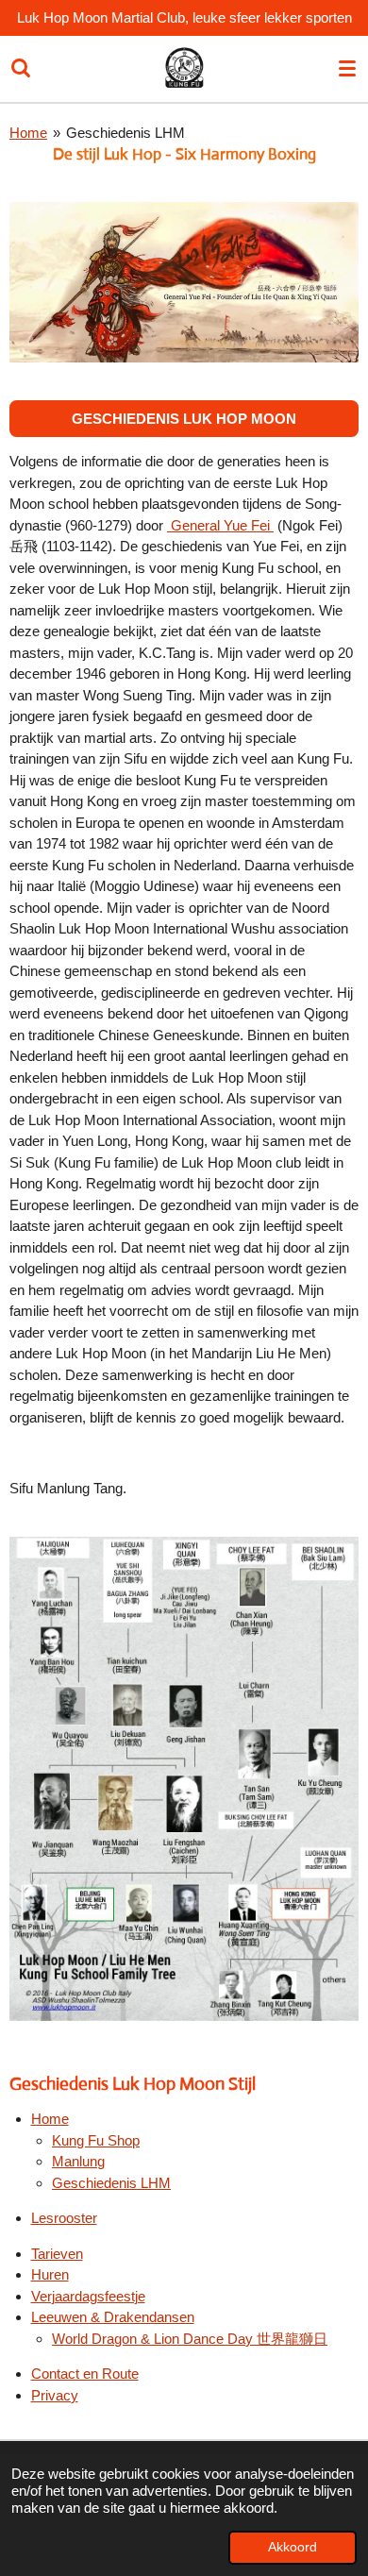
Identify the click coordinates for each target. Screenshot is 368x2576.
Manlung (78, 2161)
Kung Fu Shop (96, 2140)
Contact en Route (85, 2374)
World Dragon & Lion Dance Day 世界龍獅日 (190, 2339)
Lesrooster (64, 2218)
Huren (50, 2274)
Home (28, 133)
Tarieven (57, 2254)
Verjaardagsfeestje (88, 2296)
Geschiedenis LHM (125, 133)
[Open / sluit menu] (347, 69)
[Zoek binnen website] (21, 69)
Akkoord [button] (293, 2547)
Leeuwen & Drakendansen (113, 2317)
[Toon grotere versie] (184, 282)
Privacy (55, 2395)
